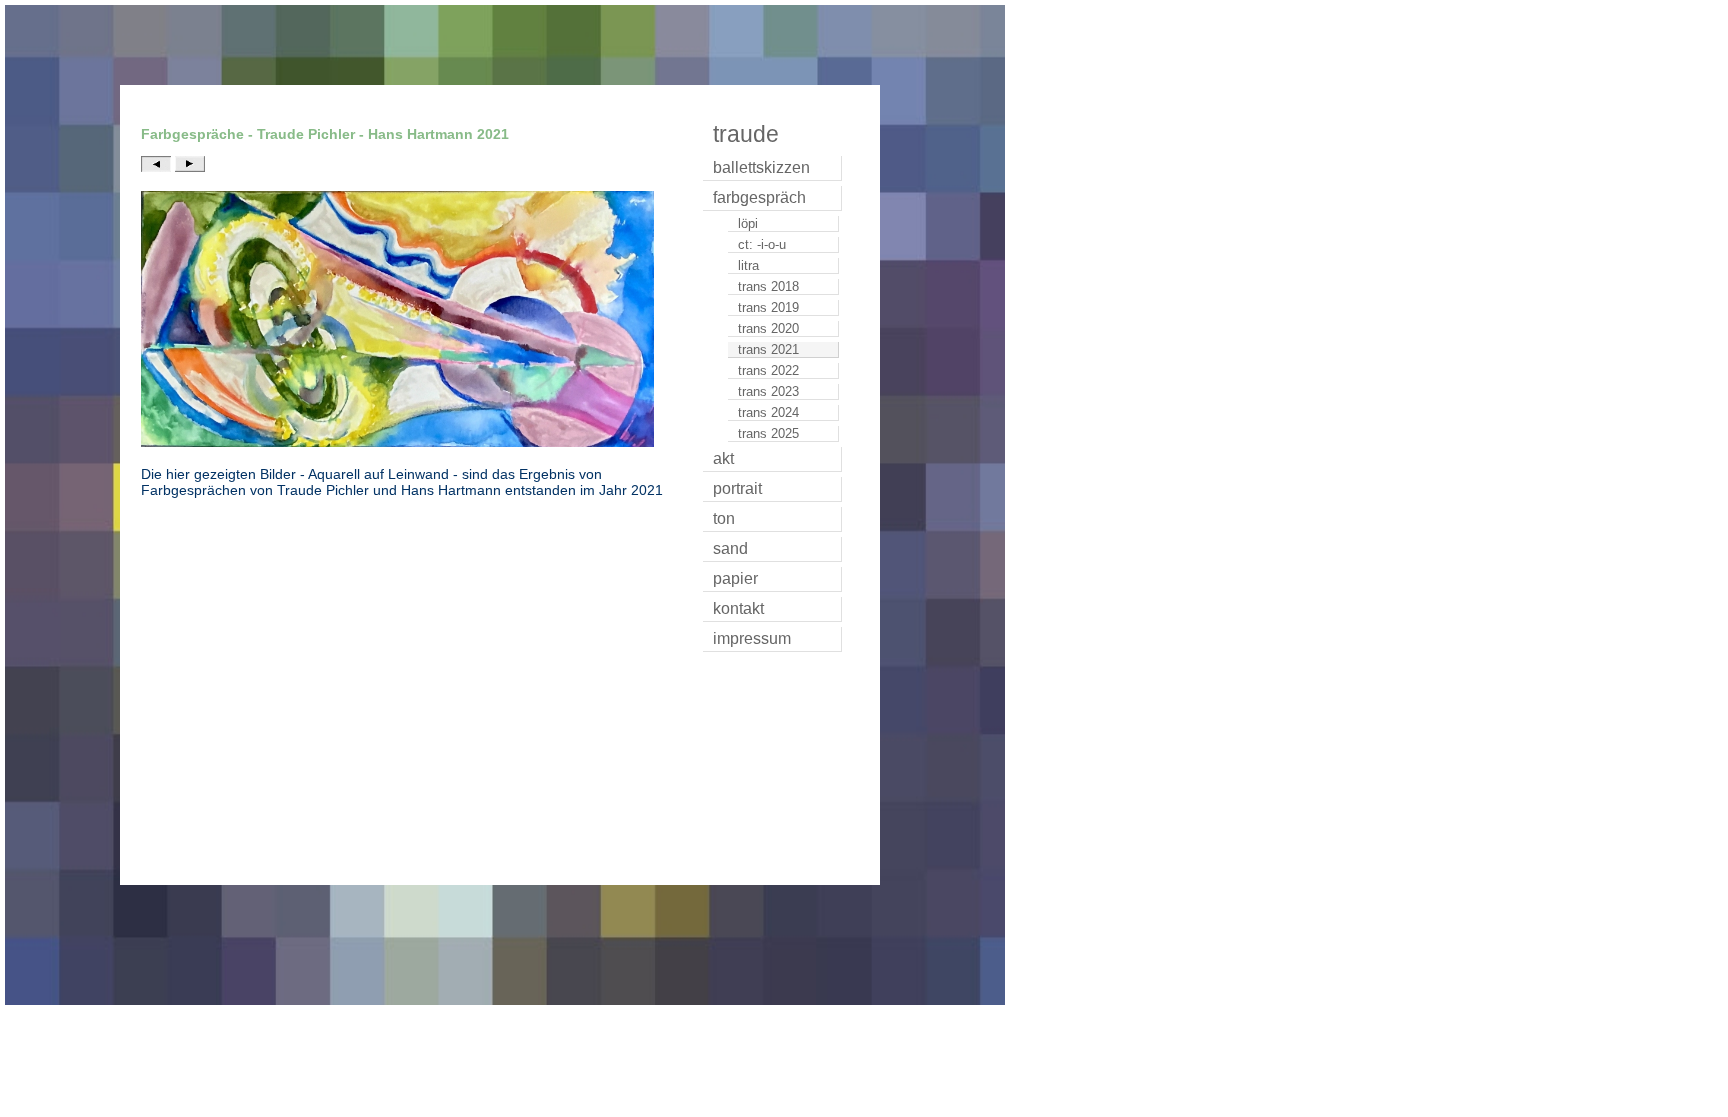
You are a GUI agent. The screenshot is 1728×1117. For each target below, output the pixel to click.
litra (748, 265)
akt (723, 458)
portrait (737, 488)
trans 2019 (768, 307)
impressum (752, 638)
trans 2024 (768, 412)
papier (735, 578)
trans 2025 (768, 433)
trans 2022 (768, 370)
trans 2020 (768, 328)
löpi (748, 223)
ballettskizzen (761, 167)
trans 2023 (768, 391)
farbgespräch (759, 197)
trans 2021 (768, 349)
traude (746, 134)
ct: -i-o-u (762, 244)
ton (724, 518)
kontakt (738, 608)
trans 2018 (768, 286)
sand (730, 548)
